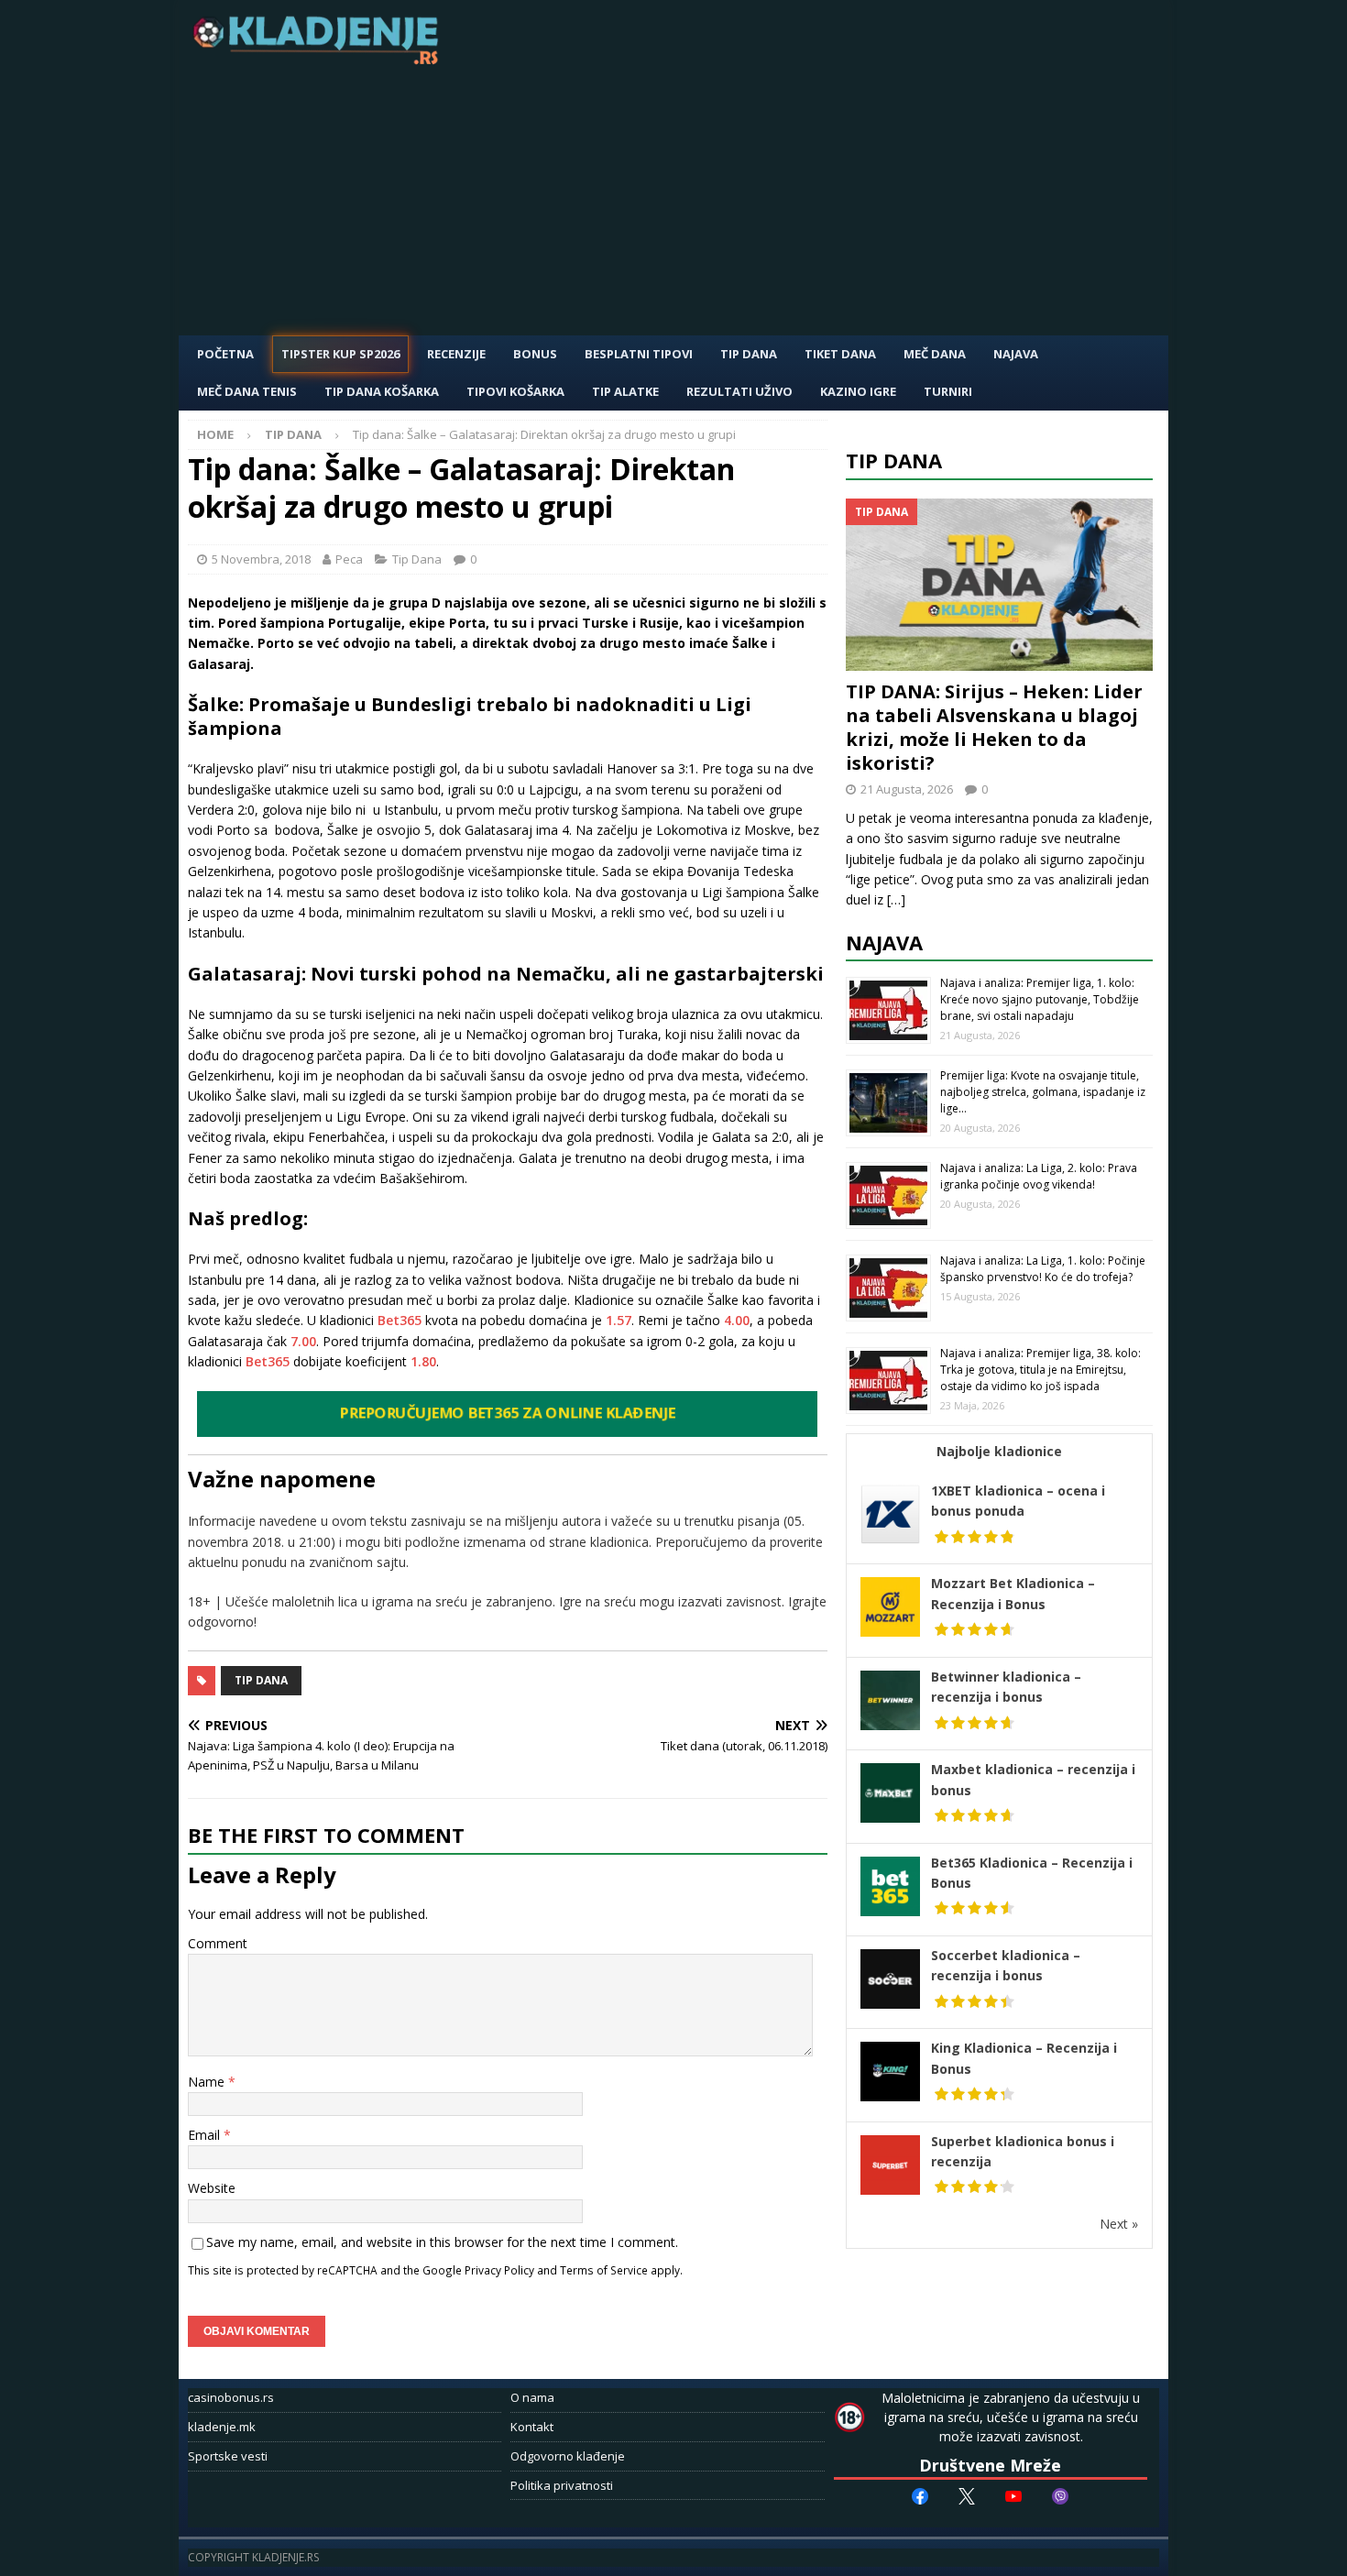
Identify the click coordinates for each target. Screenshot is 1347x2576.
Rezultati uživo (739, 391)
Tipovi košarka (515, 391)
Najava (1016, 354)
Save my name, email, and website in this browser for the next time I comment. (442, 2242)
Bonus (535, 354)
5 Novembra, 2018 (261, 559)
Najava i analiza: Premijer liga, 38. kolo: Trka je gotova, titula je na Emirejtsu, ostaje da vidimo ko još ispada (1040, 1370)
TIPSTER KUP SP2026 (340, 354)
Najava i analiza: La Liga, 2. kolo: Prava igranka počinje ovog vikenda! (1039, 1176)
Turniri (948, 391)
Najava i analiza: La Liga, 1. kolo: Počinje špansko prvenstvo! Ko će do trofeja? (1043, 1269)
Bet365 (400, 1320)
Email (206, 2135)
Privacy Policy (499, 2270)
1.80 (423, 1361)
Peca (349, 559)
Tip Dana (749, 354)
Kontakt (532, 2427)
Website (212, 2188)
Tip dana (261, 1680)
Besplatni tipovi (639, 354)
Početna (225, 354)
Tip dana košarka (382, 391)
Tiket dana (840, 354)
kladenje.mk (222, 2427)
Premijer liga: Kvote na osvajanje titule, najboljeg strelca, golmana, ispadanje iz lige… (1043, 1092)
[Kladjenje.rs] (320, 59)
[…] (896, 899)
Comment (218, 1943)
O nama (532, 2397)
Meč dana (935, 354)
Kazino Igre (858, 391)
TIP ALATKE (625, 391)
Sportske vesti (228, 2456)
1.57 (619, 1320)
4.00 (737, 1320)
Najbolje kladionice (999, 1451)
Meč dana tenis (247, 391)
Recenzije (456, 354)
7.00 (303, 1341)
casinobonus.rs (231, 2397)
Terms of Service (604, 2270)
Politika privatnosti (562, 2485)
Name (208, 2082)
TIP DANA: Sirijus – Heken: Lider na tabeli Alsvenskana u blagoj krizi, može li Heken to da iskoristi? (994, 727)
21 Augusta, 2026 (907, 789)
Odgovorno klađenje (568, 2456)
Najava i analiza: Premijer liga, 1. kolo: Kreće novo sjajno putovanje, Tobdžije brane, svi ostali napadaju (1040, 999)
